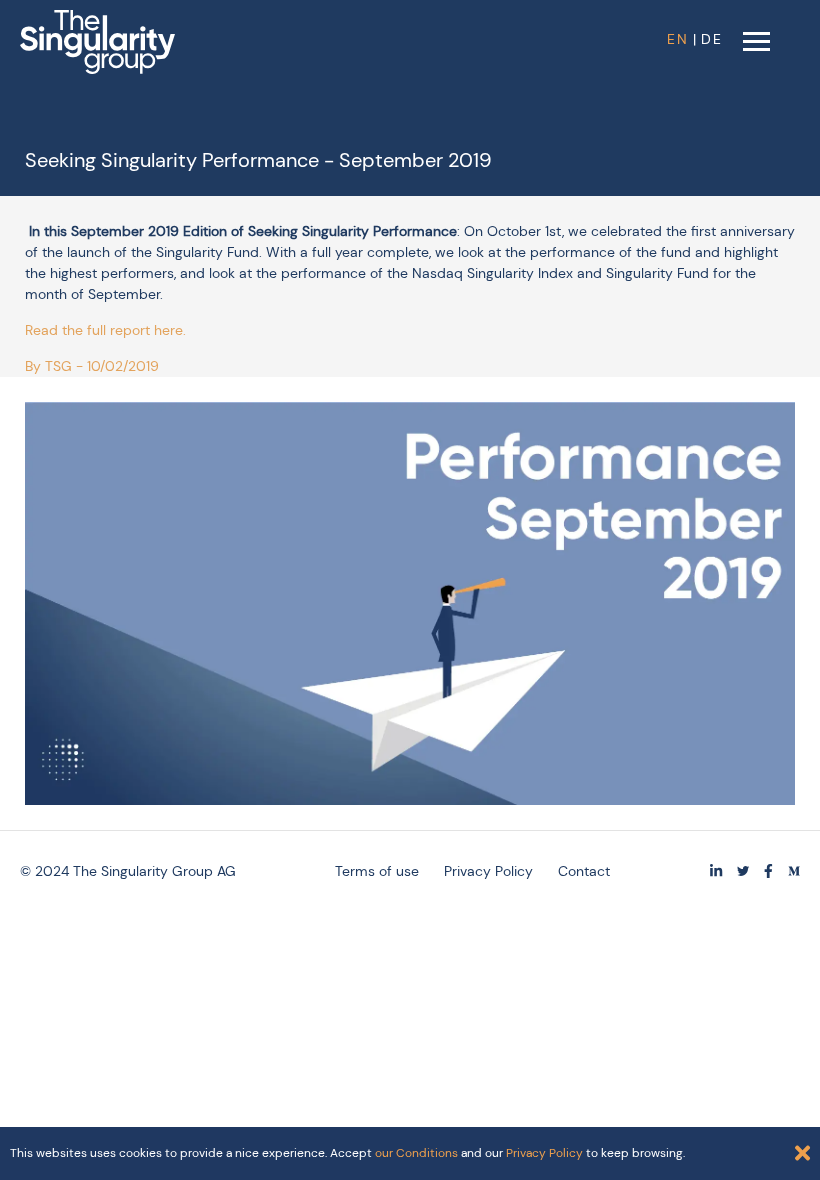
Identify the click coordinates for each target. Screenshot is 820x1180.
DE (712, 39)
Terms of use (377, 871)
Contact (584, 871)
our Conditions (416, 1153)
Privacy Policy (488, 871)
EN (678, 39)
